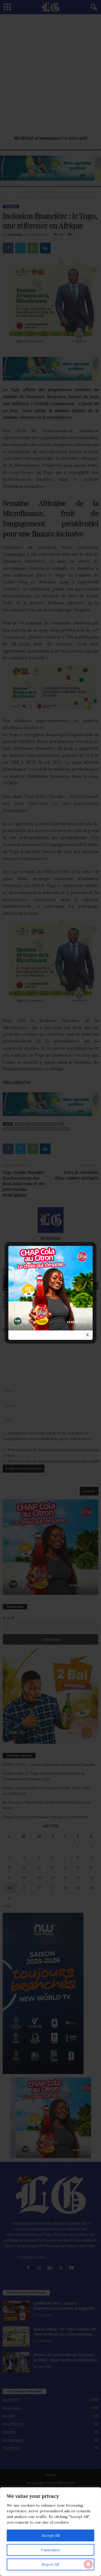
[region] (50, 2532)
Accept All (50, 2535)
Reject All (50, 2564)
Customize (51, 2550)
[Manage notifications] (88, 2564)
